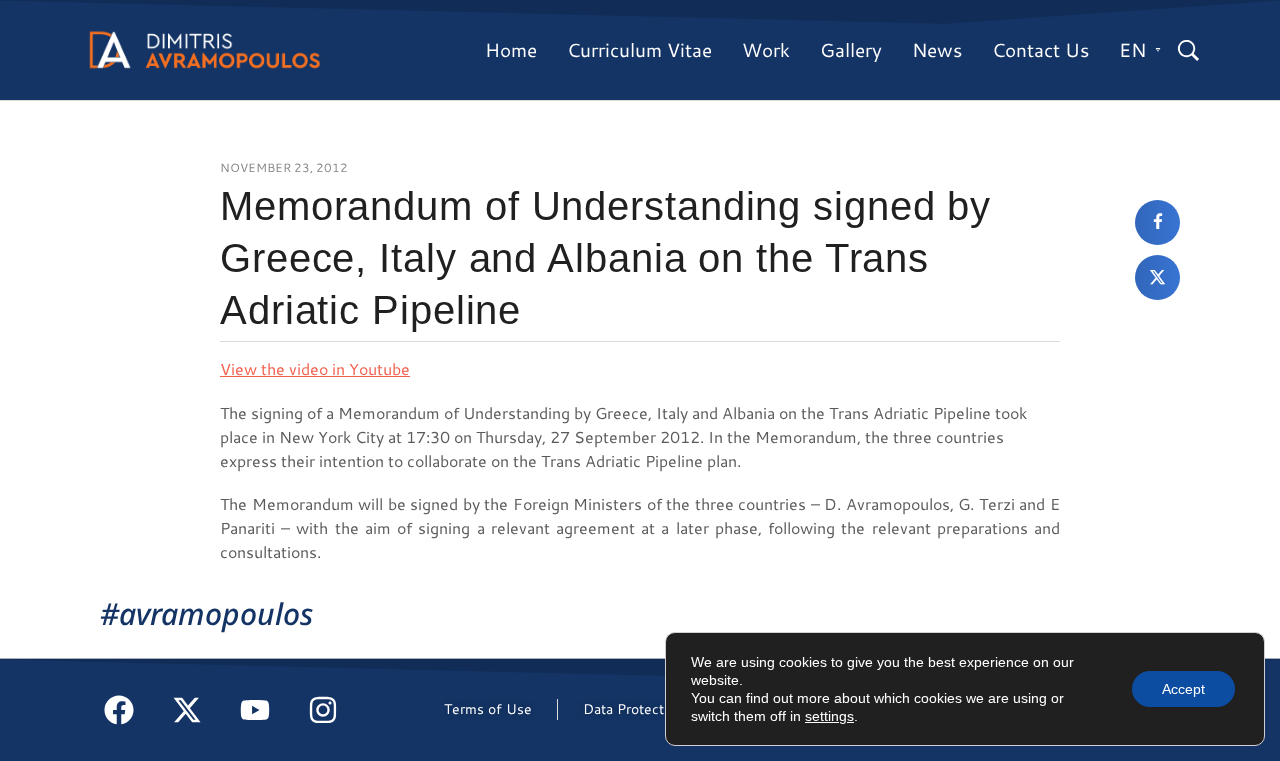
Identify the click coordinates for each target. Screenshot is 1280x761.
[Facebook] (119, 710)
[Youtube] (255, 710)
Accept (1183, 689)
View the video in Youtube (315, 368)
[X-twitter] (187, 710)
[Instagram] (323, 710)
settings (829, 716)
